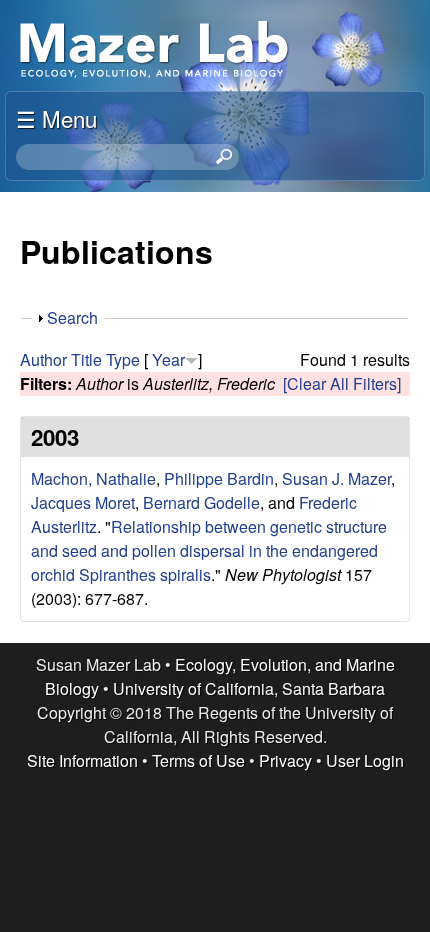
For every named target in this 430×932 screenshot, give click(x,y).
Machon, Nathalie (93, 478)
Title (86, 359)
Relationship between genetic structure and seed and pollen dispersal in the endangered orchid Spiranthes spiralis (209, 550)
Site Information (82, 760)
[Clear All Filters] (342, 383)
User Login (365, 760)
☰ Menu (56, 118)
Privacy (285, 760)
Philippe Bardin (219, 478)
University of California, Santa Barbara (249, 688)
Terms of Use (198, 760)
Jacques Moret (83, 502)
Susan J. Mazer (336, 478)
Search (72, 317)
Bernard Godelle (201, 502)
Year (168, 359)
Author (43, 359)
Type (123, 359)
